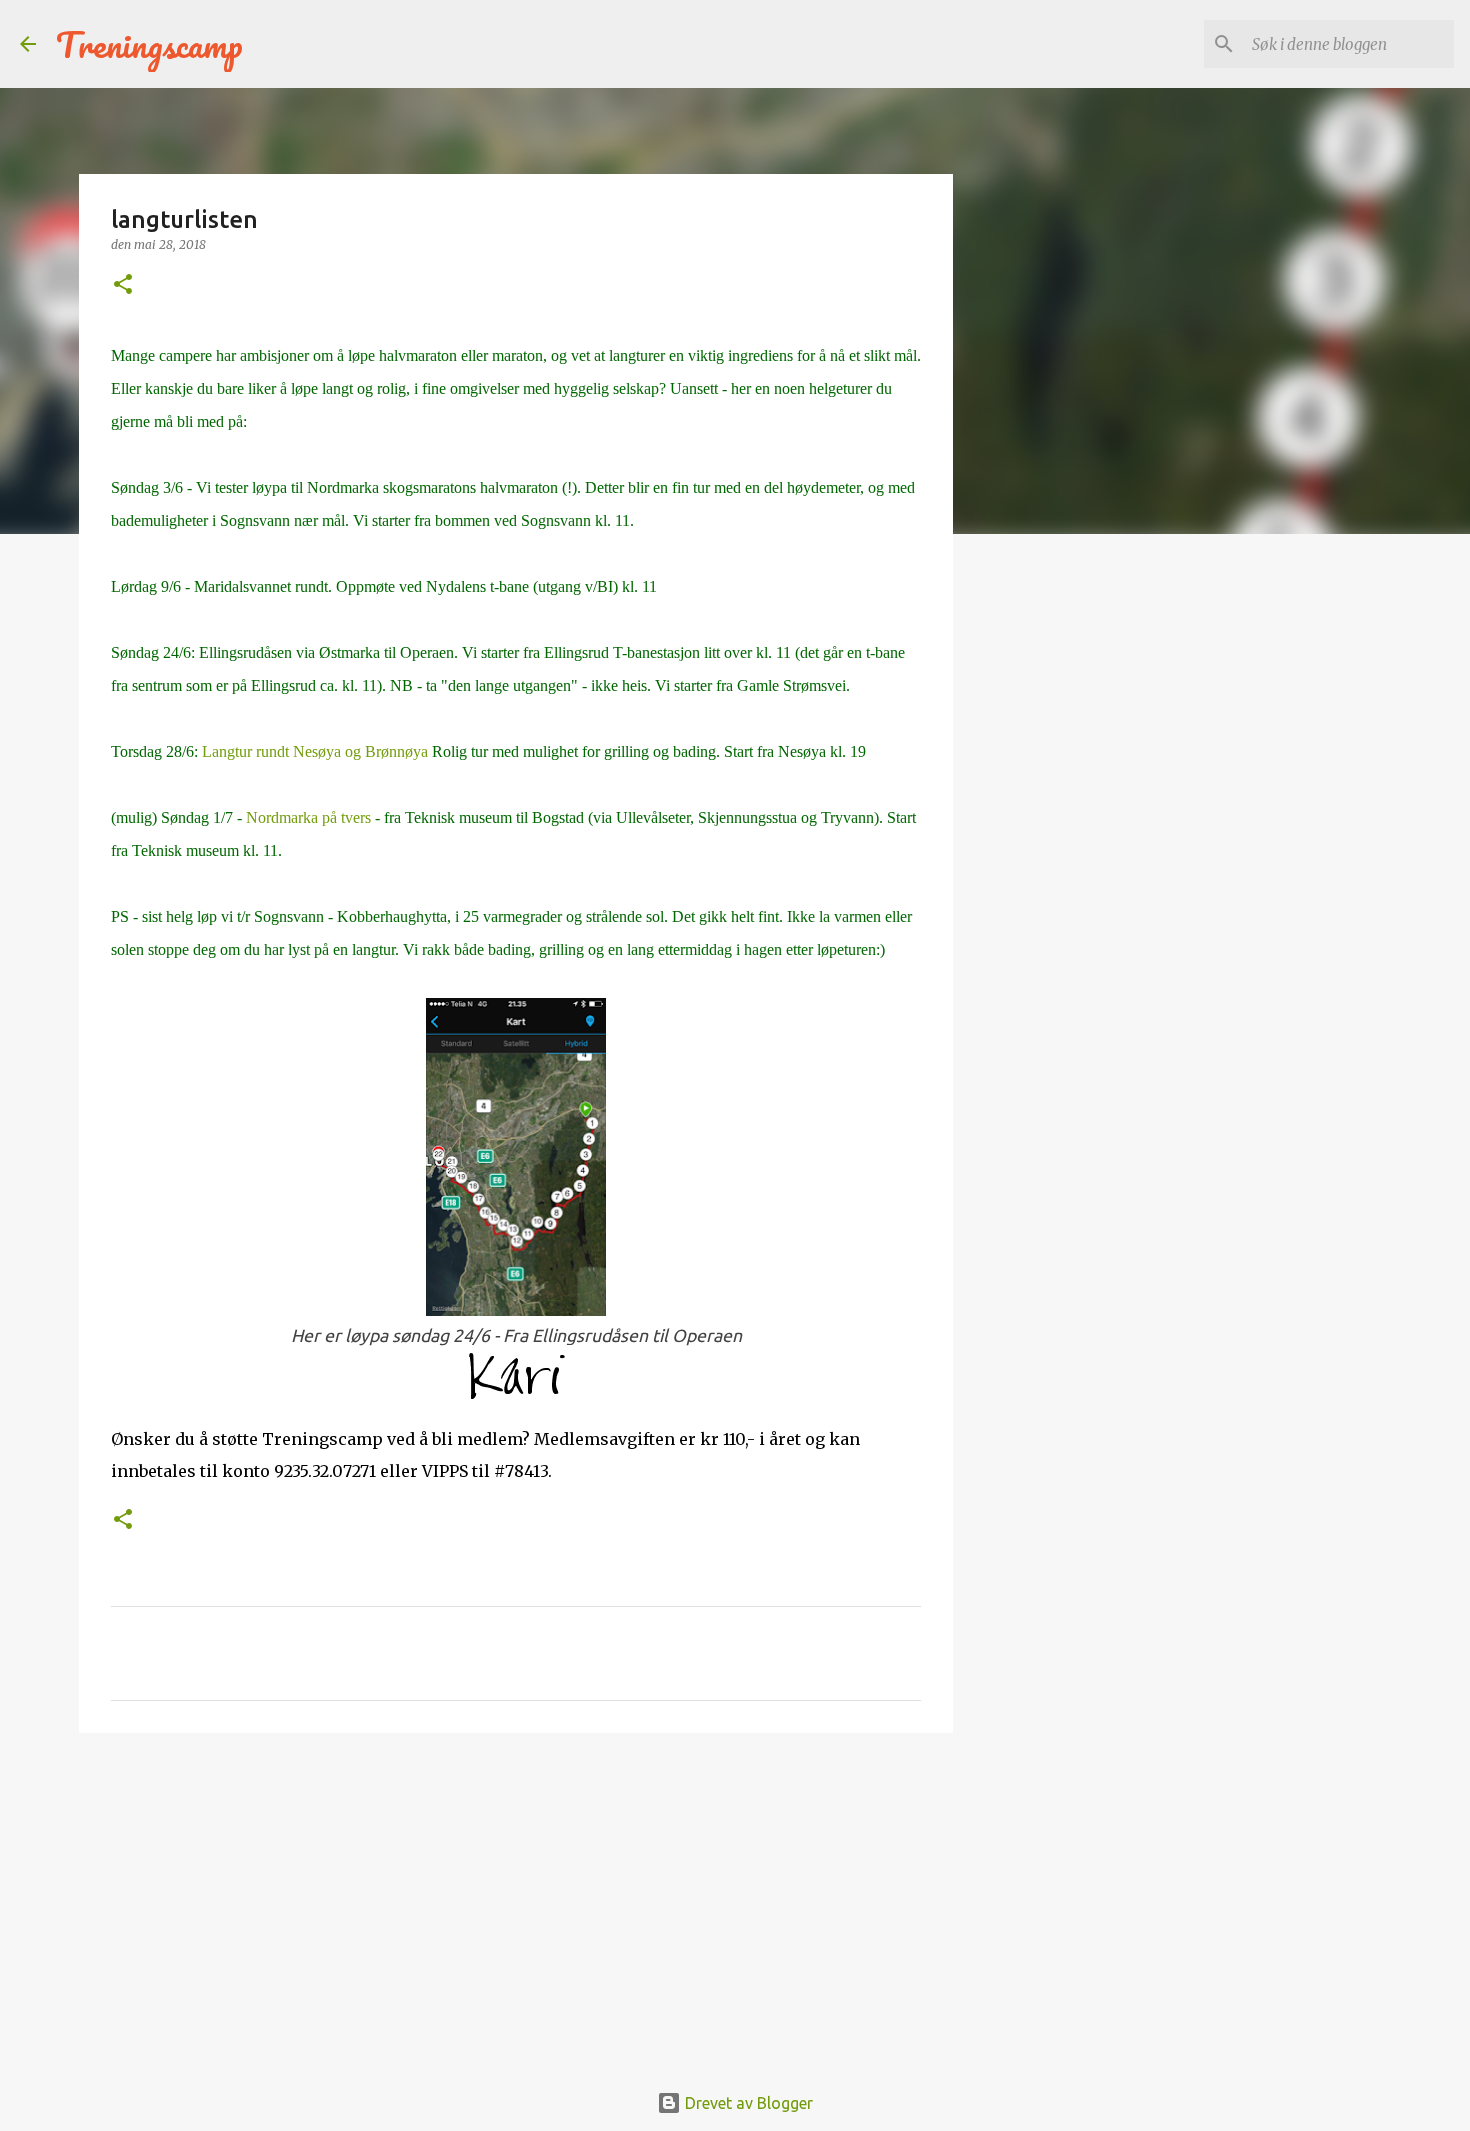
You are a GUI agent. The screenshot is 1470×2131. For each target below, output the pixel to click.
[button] (123, 285)
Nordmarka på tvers (308, 817)
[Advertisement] (516, 1903)
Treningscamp (149, 44)
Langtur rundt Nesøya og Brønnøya (315, 751)
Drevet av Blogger (747, 2103)
